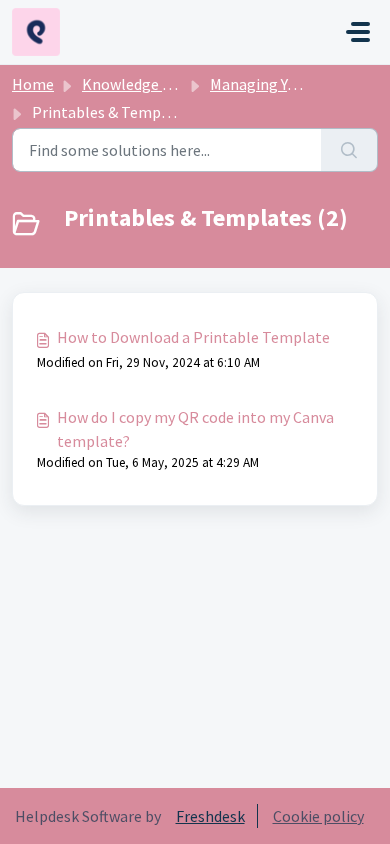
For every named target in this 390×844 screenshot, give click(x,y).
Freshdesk (210, 816)
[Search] (349, 150)
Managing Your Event (281, 84)
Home (33, 84)
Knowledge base (138, 84)
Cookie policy (318, 816)
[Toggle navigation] (358, 32)
